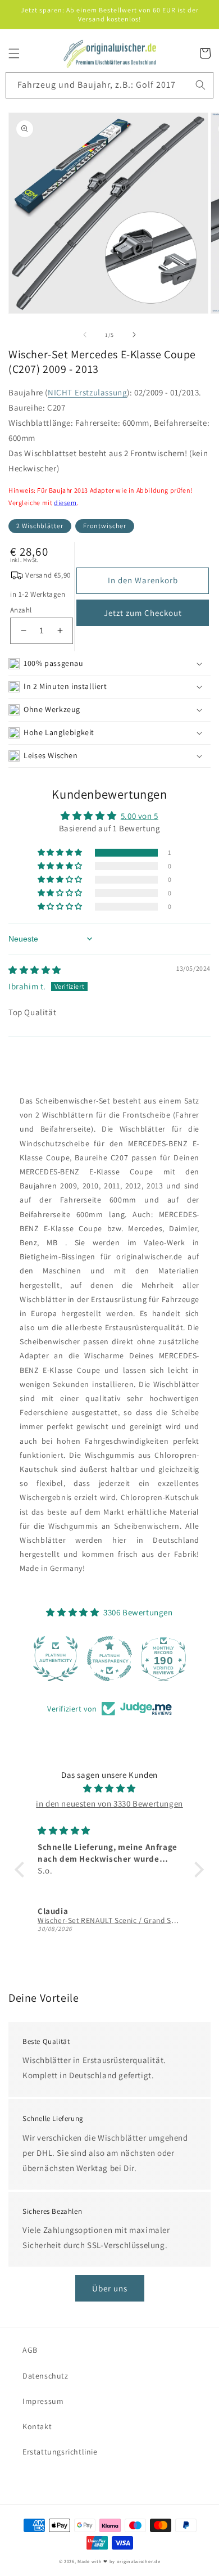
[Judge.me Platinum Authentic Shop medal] (56, 1659)
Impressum (43, 2401)
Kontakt (37, 2426)
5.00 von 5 (140, 816)
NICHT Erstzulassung (87, 392)
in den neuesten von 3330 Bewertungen (109, 1803)
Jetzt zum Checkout (143, 613)
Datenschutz (45, 2376)
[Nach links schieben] (85, 335)
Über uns (110, 2288)
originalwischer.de (139, 2561)
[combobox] (110, 85)
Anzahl (21, 610)
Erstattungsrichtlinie (60, 2452)
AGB (30, 2350)
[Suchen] (200, 85)
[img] (35, 970)
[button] (14, 53)
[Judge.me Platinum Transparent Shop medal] (109, 1659)
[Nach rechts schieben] (134, 335)
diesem (65, 503)
